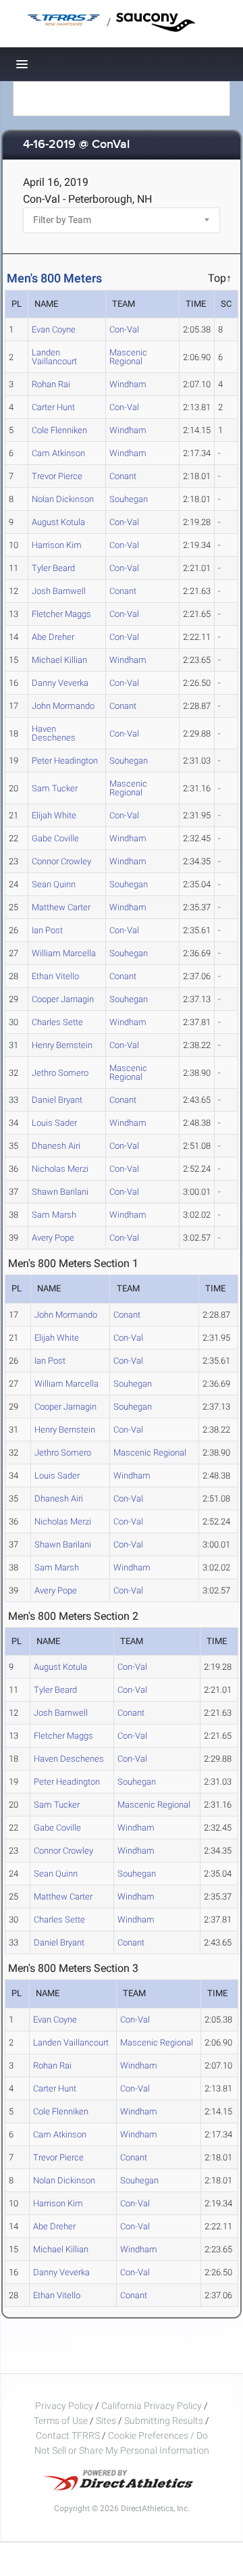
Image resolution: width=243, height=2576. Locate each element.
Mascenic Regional (128, 357)
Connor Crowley (61, 861)
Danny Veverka (60, 683)
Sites (106, 2421)
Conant (123, 476)
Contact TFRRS (69, 2435)
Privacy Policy (64, 2406)
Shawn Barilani (60, 1192)
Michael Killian (59, 660)
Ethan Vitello (55, 976)
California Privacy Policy (152, 2406)
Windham (128, 384)
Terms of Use (61, 2421)
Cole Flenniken (59, 430)
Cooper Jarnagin (63, 999)
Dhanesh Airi (56, 1146)
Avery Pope (53, 1238)
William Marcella (64, 953)
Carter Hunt (53, 407)
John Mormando (63, 706)
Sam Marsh (54, 1215)
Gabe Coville (55, 838)
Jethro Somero (60, 1073)
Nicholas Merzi (60, 1169)
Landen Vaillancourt (54, 357)
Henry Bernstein (62, 1045)
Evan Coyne (54, 329)
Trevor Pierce (57, 476)
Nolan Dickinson (63, 499)
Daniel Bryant (57, 1100)
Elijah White (54, 815)
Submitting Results (164, 2421)
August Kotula (58, 522)
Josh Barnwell (59, 591)
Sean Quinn (54, 884)
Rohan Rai (51, 384)
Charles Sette (57, 1022)
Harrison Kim (57, 545)
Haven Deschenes (54, 733)
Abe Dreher (53, 637)
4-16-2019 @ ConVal (76, 145)
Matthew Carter (61, 907)
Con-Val (124, 329)
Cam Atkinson (58, 453)
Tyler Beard (53, 568)
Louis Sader (54, 1123)
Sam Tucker (55, 788)
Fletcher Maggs (61, 614)
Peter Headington (65, 761)
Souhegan (129, 499)
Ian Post (47, 930)
